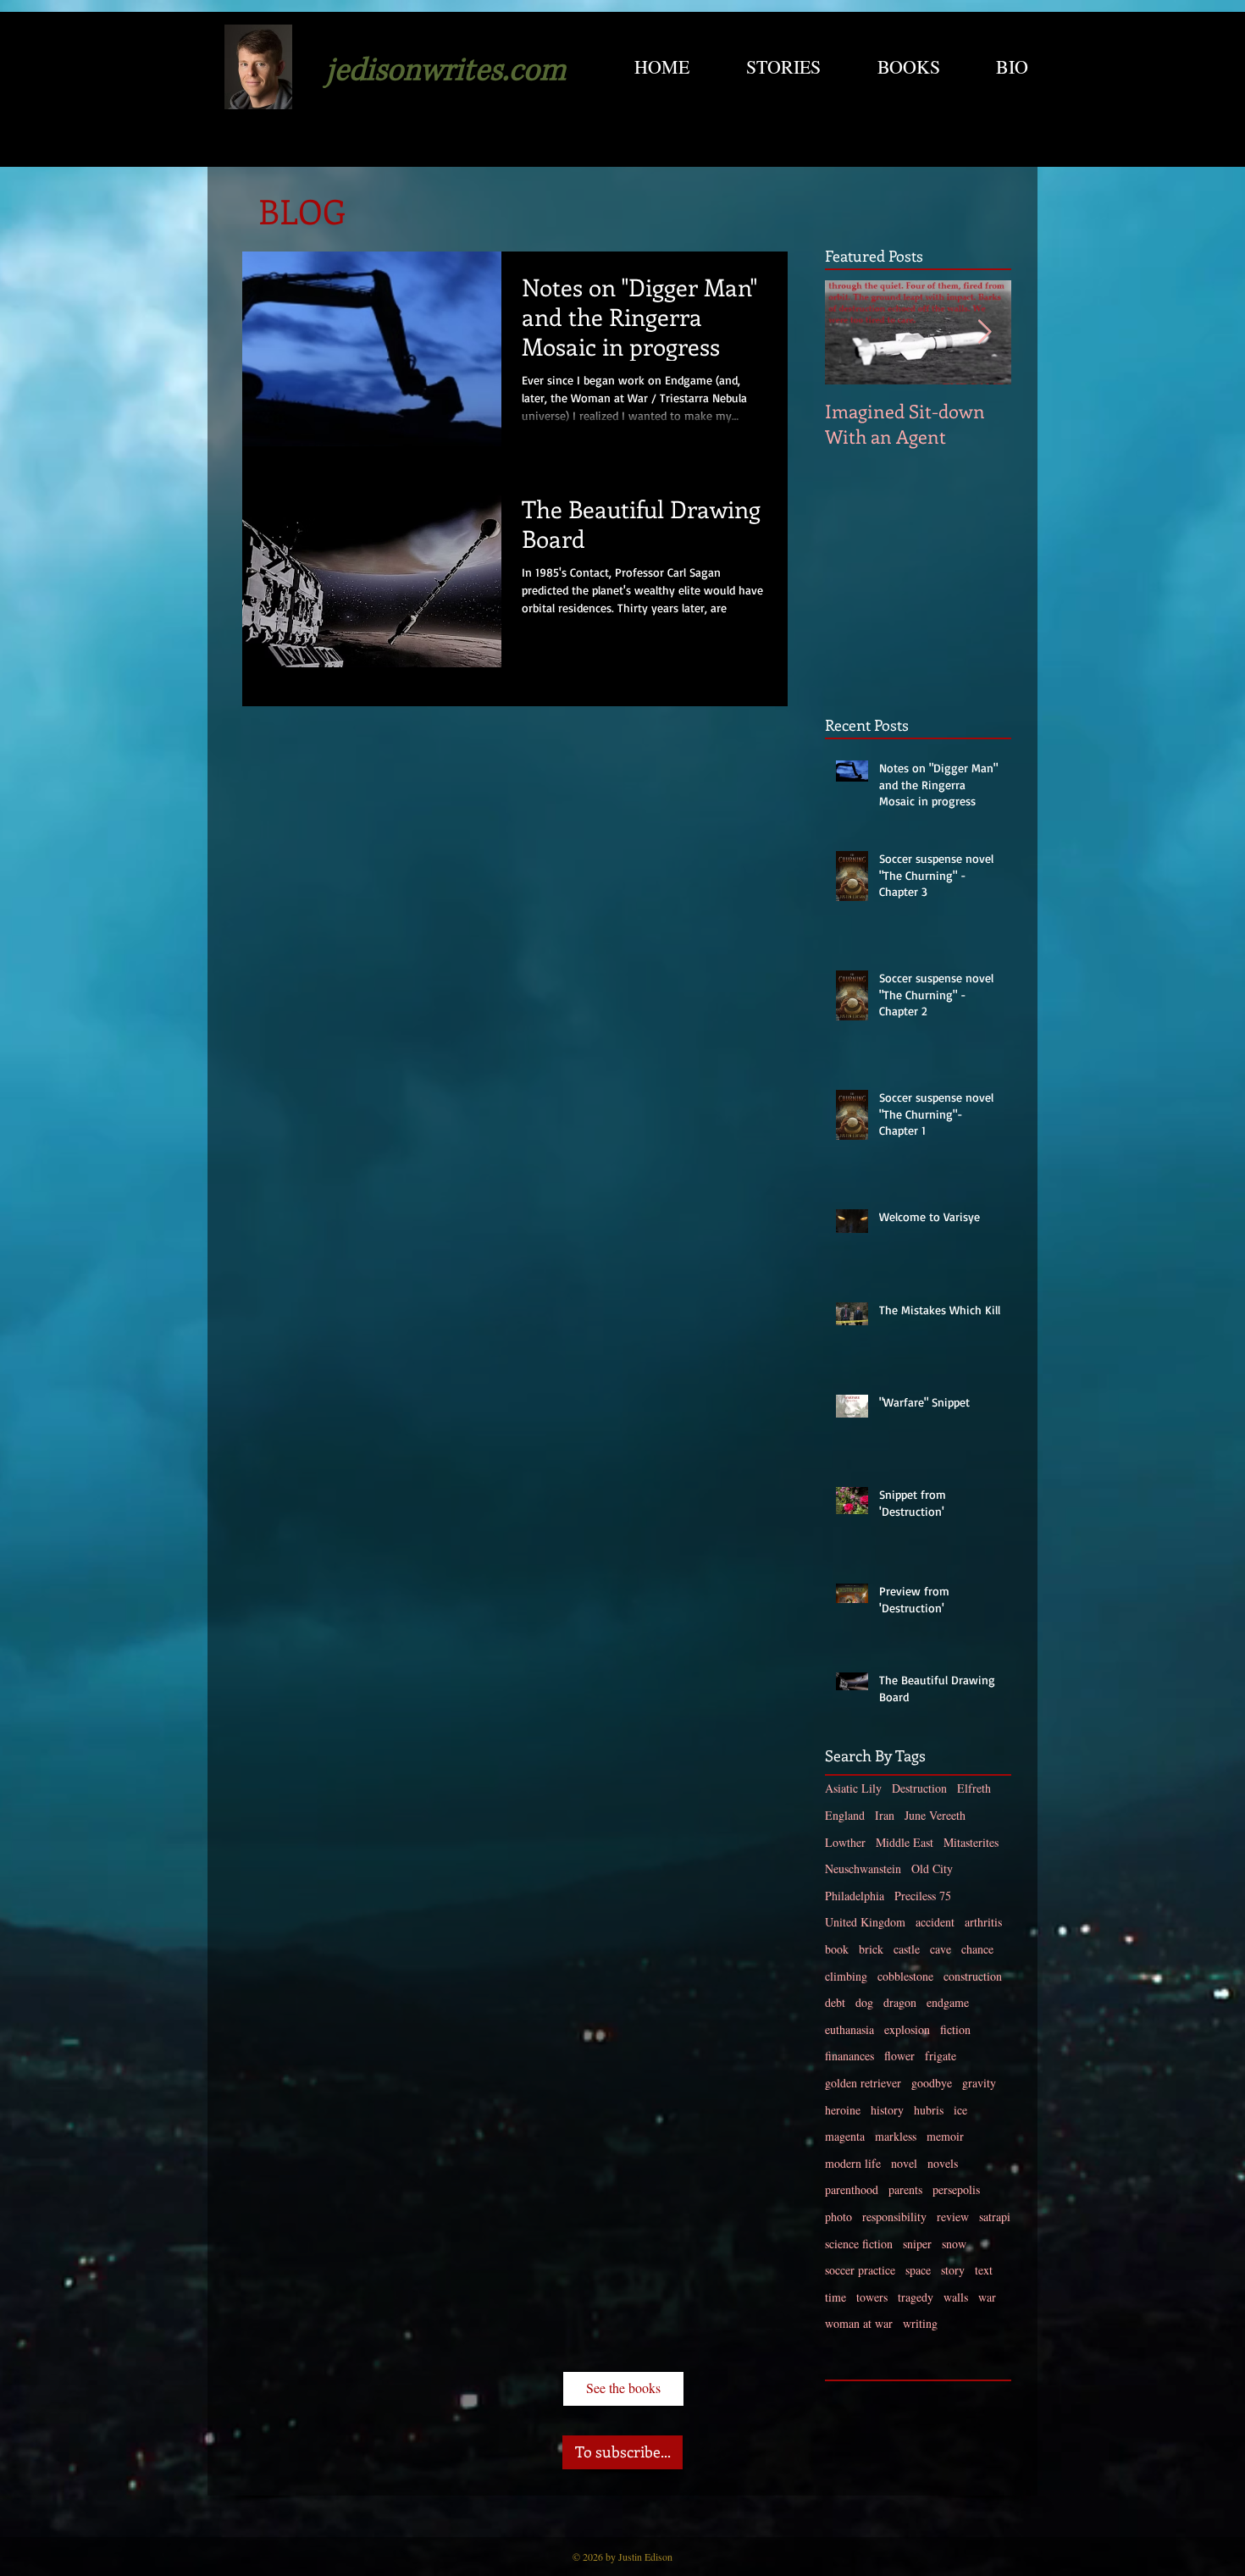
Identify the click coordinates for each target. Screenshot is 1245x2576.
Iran (885, 1815)
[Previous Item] (852, 332)
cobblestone (905, 1976)
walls (956, 2297)
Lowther (845, 1842)
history (887, 2110)
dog (864, 2002)
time (836, 2297)
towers (872, 2297)
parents (905, 2189)
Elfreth (974, 1788)
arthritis (983, 1922)
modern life (853, 2163)
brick (871, 1949)
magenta (845, 2136)
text (984, 2270)
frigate (941, 2056)
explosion (907, 2029)
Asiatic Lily (853, 1788)
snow (954, 2244)
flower (899, 2056)
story (953, 2270)
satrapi (995, 2217)
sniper (917, 2244)
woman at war (859, 2323)
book (837, 1949)
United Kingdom (865, 1922)
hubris (929, 2110)
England (845, 1815)
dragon (900, 2002)
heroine (843, 2110)
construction (973, 1976)
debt (835, 2002)
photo (838, 2217)
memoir (945, 2136)
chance (977, 1949)
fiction (955, 2029)
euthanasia (849, 2029)
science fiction (859, 2244)
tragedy (916, 2297)
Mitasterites (971, 1842)
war (987, 2297)
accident (935, 1922)
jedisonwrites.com (446, 71)
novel (904, 2163)
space (918, 2270)
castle (907, 1949)
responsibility (894, 2217)
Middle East (905, 1842)
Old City (932, 1868)
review (953, 2217)
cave (941, 1949)
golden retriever (863, 2083)
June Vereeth (935, 1815)
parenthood (852, 2189)
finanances (849, 2056)
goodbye (932, 2083)
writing (920, 2323)
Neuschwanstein (863, 1868)
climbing (846, 1976)
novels (943, 2163)
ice (960, 2110)
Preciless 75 (923, 1896)
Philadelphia (855, 1896)
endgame (948, 2002)
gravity (979, 2083)
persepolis (956, 2189)
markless (896, 2136)
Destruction (919, 1788)
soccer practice (860, 2270)
